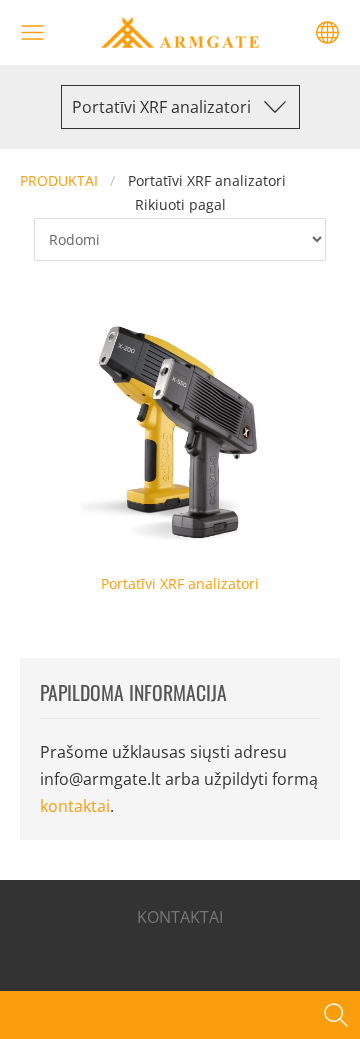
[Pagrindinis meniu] (32, 32)
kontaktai (75, 806)
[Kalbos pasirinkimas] (327, 32)
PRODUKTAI (59, 180)
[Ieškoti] (336, 1015)
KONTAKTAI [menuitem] (180, 917)
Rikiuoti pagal (180, 204)
